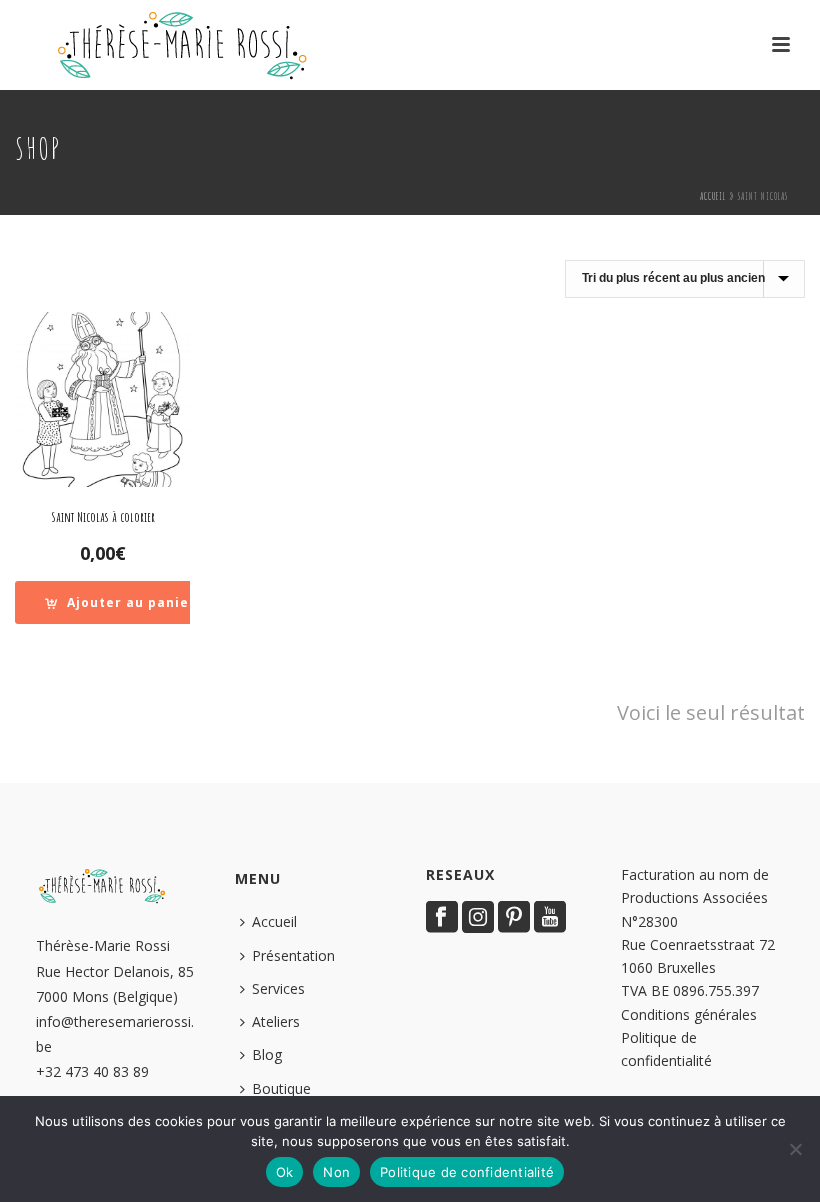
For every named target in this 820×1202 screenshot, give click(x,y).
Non (336, 1172)
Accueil (713, 196)
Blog (267, 1054)
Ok (285, 1172)
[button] (120, 602)
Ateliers (276, 1021)
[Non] (795, 1149)
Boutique (281, 1088)
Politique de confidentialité (467, 1172)
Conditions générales (689, 1014)
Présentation (293, 955)
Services (278, 988)
